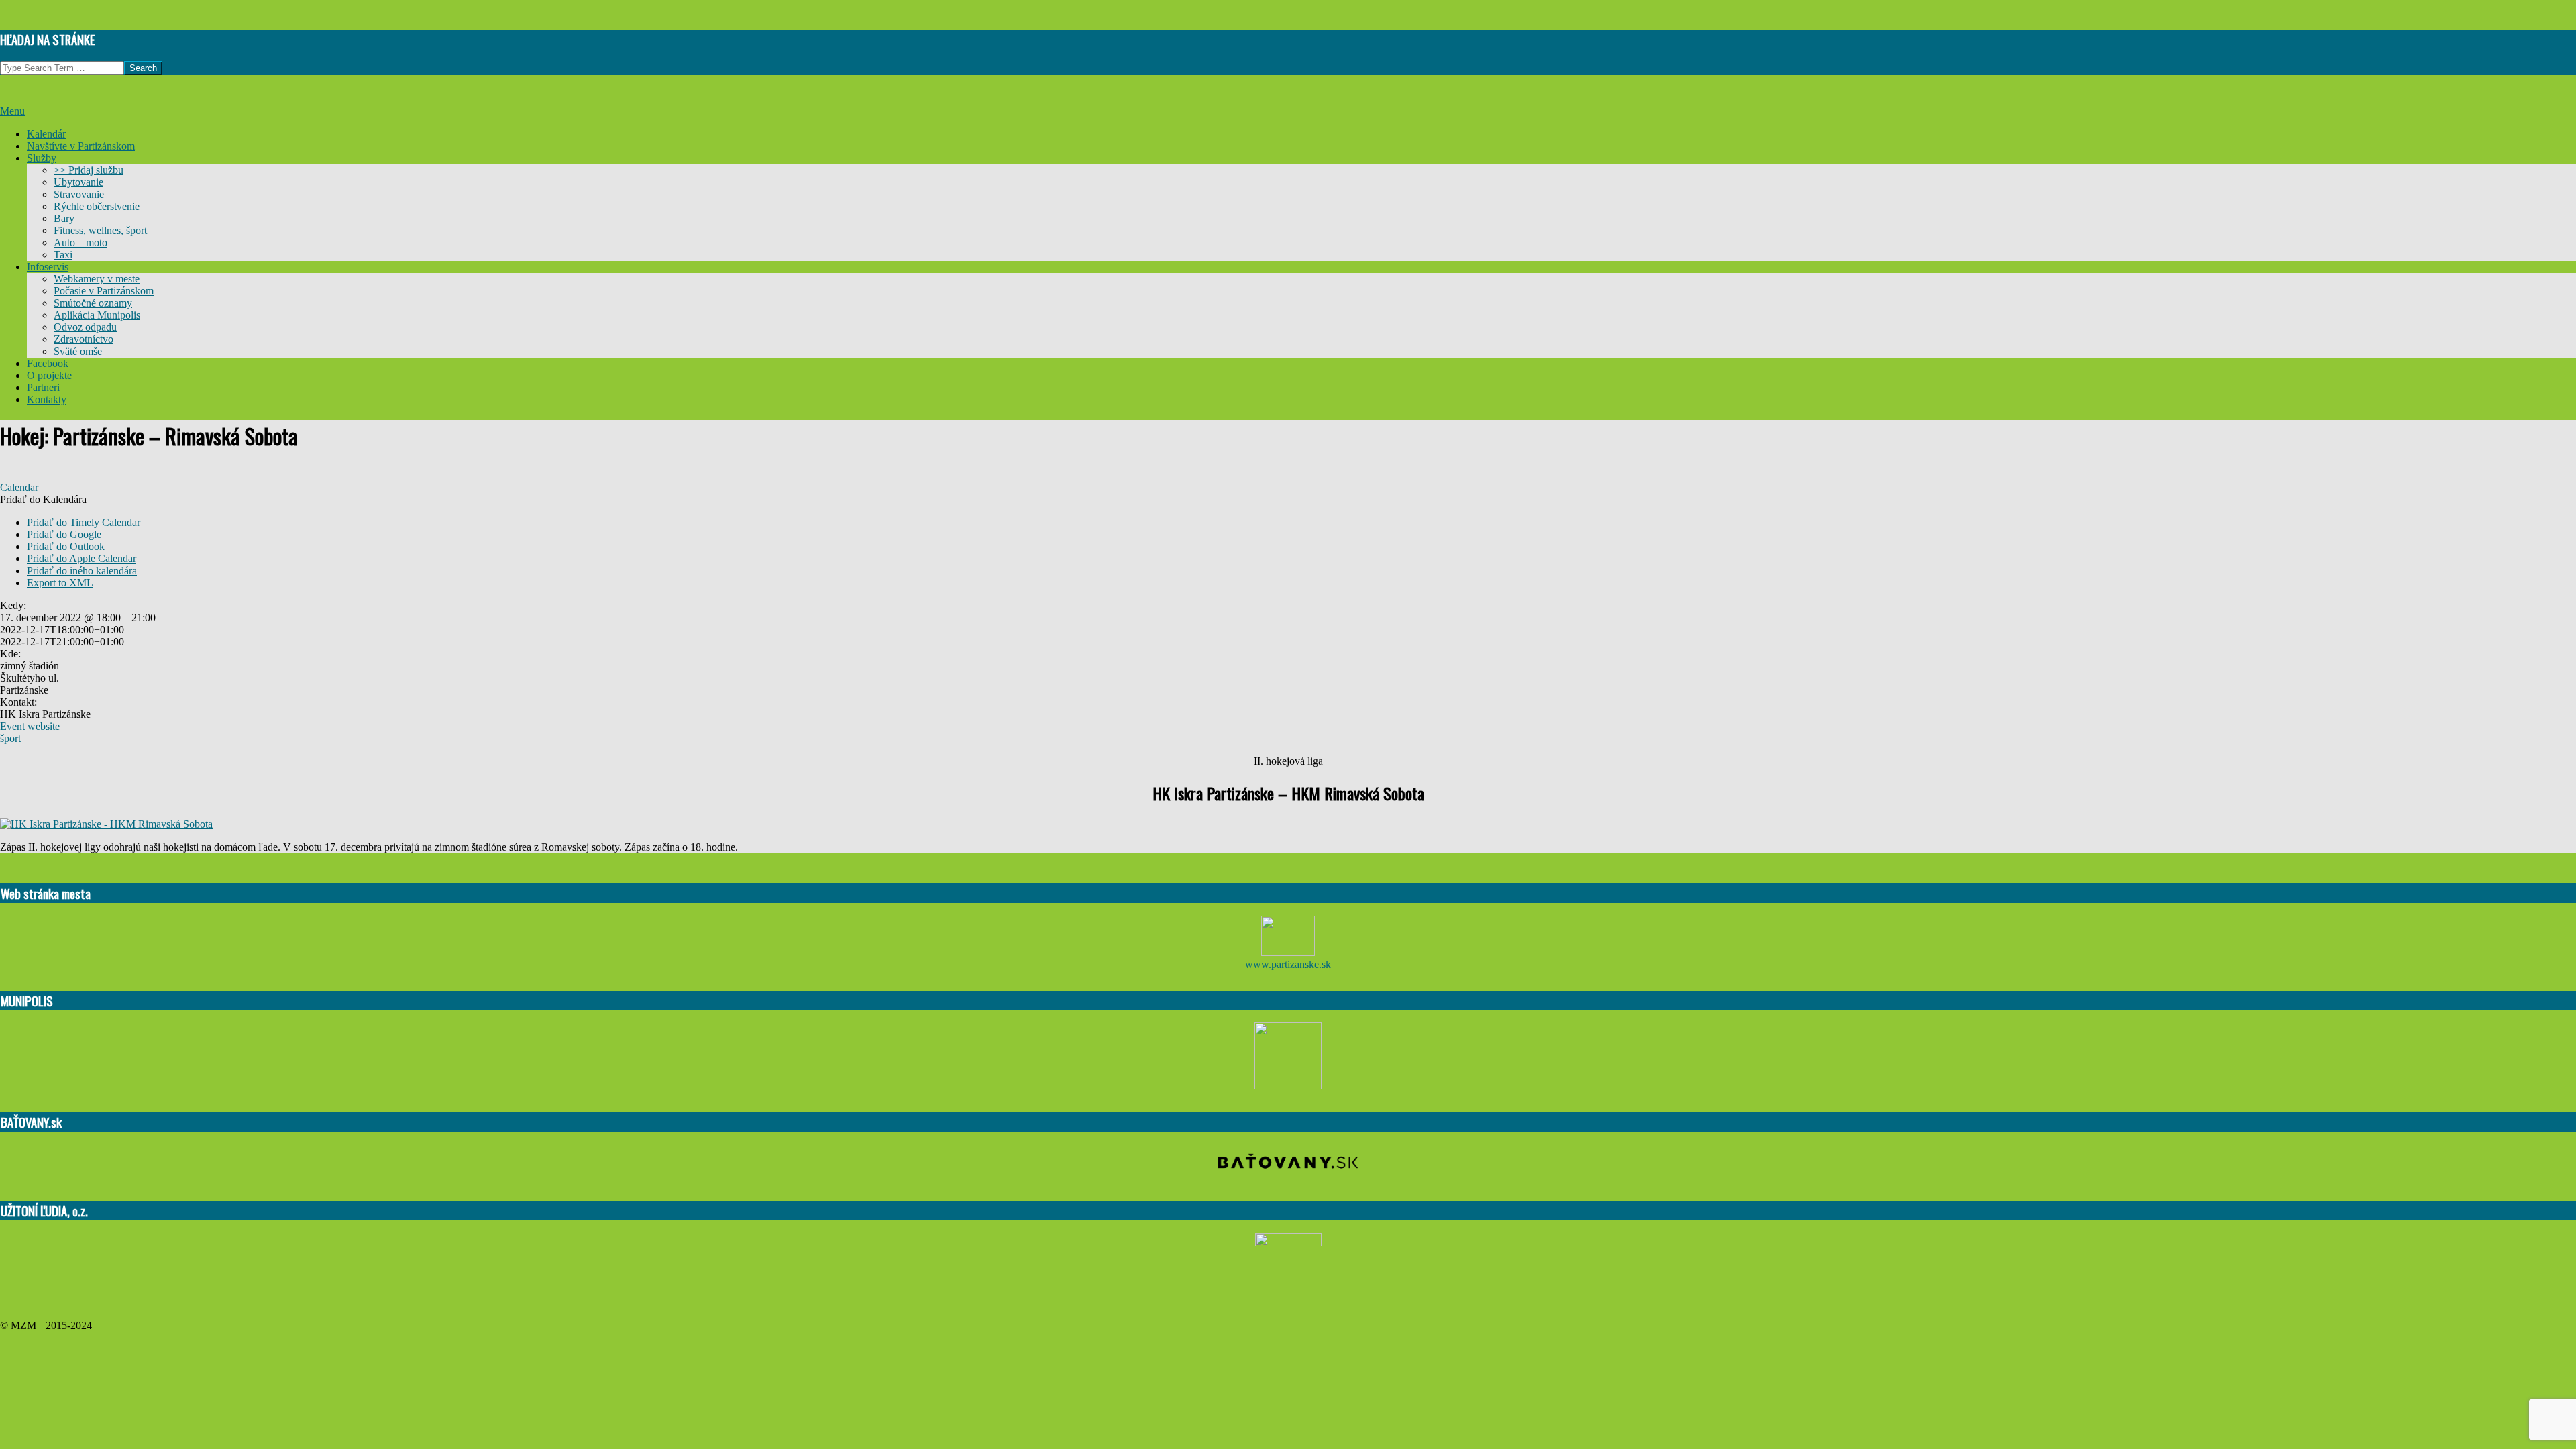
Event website (30, 726)
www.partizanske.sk (1288, 964)
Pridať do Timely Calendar (84, 522)
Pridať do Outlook (66, 546)
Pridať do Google (64, 534)
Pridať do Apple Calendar (82, 558)
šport (10, 738)
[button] (43, 499)
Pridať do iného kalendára (82, 571)
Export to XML (60, 583)
